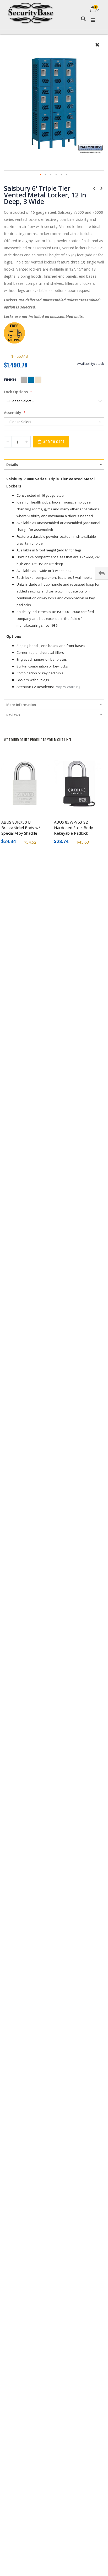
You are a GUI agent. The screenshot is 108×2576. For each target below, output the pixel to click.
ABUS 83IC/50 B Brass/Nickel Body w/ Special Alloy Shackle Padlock (21, 828)
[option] (24, 380)
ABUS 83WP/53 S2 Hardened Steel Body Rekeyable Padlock (74, 828)
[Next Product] (101, 188)
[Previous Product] (94, 188)
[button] (97, 49)
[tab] (54, 465)
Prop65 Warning (68, 687)
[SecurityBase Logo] (31, 10)
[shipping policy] (14, 342)
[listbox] (32, 380)
